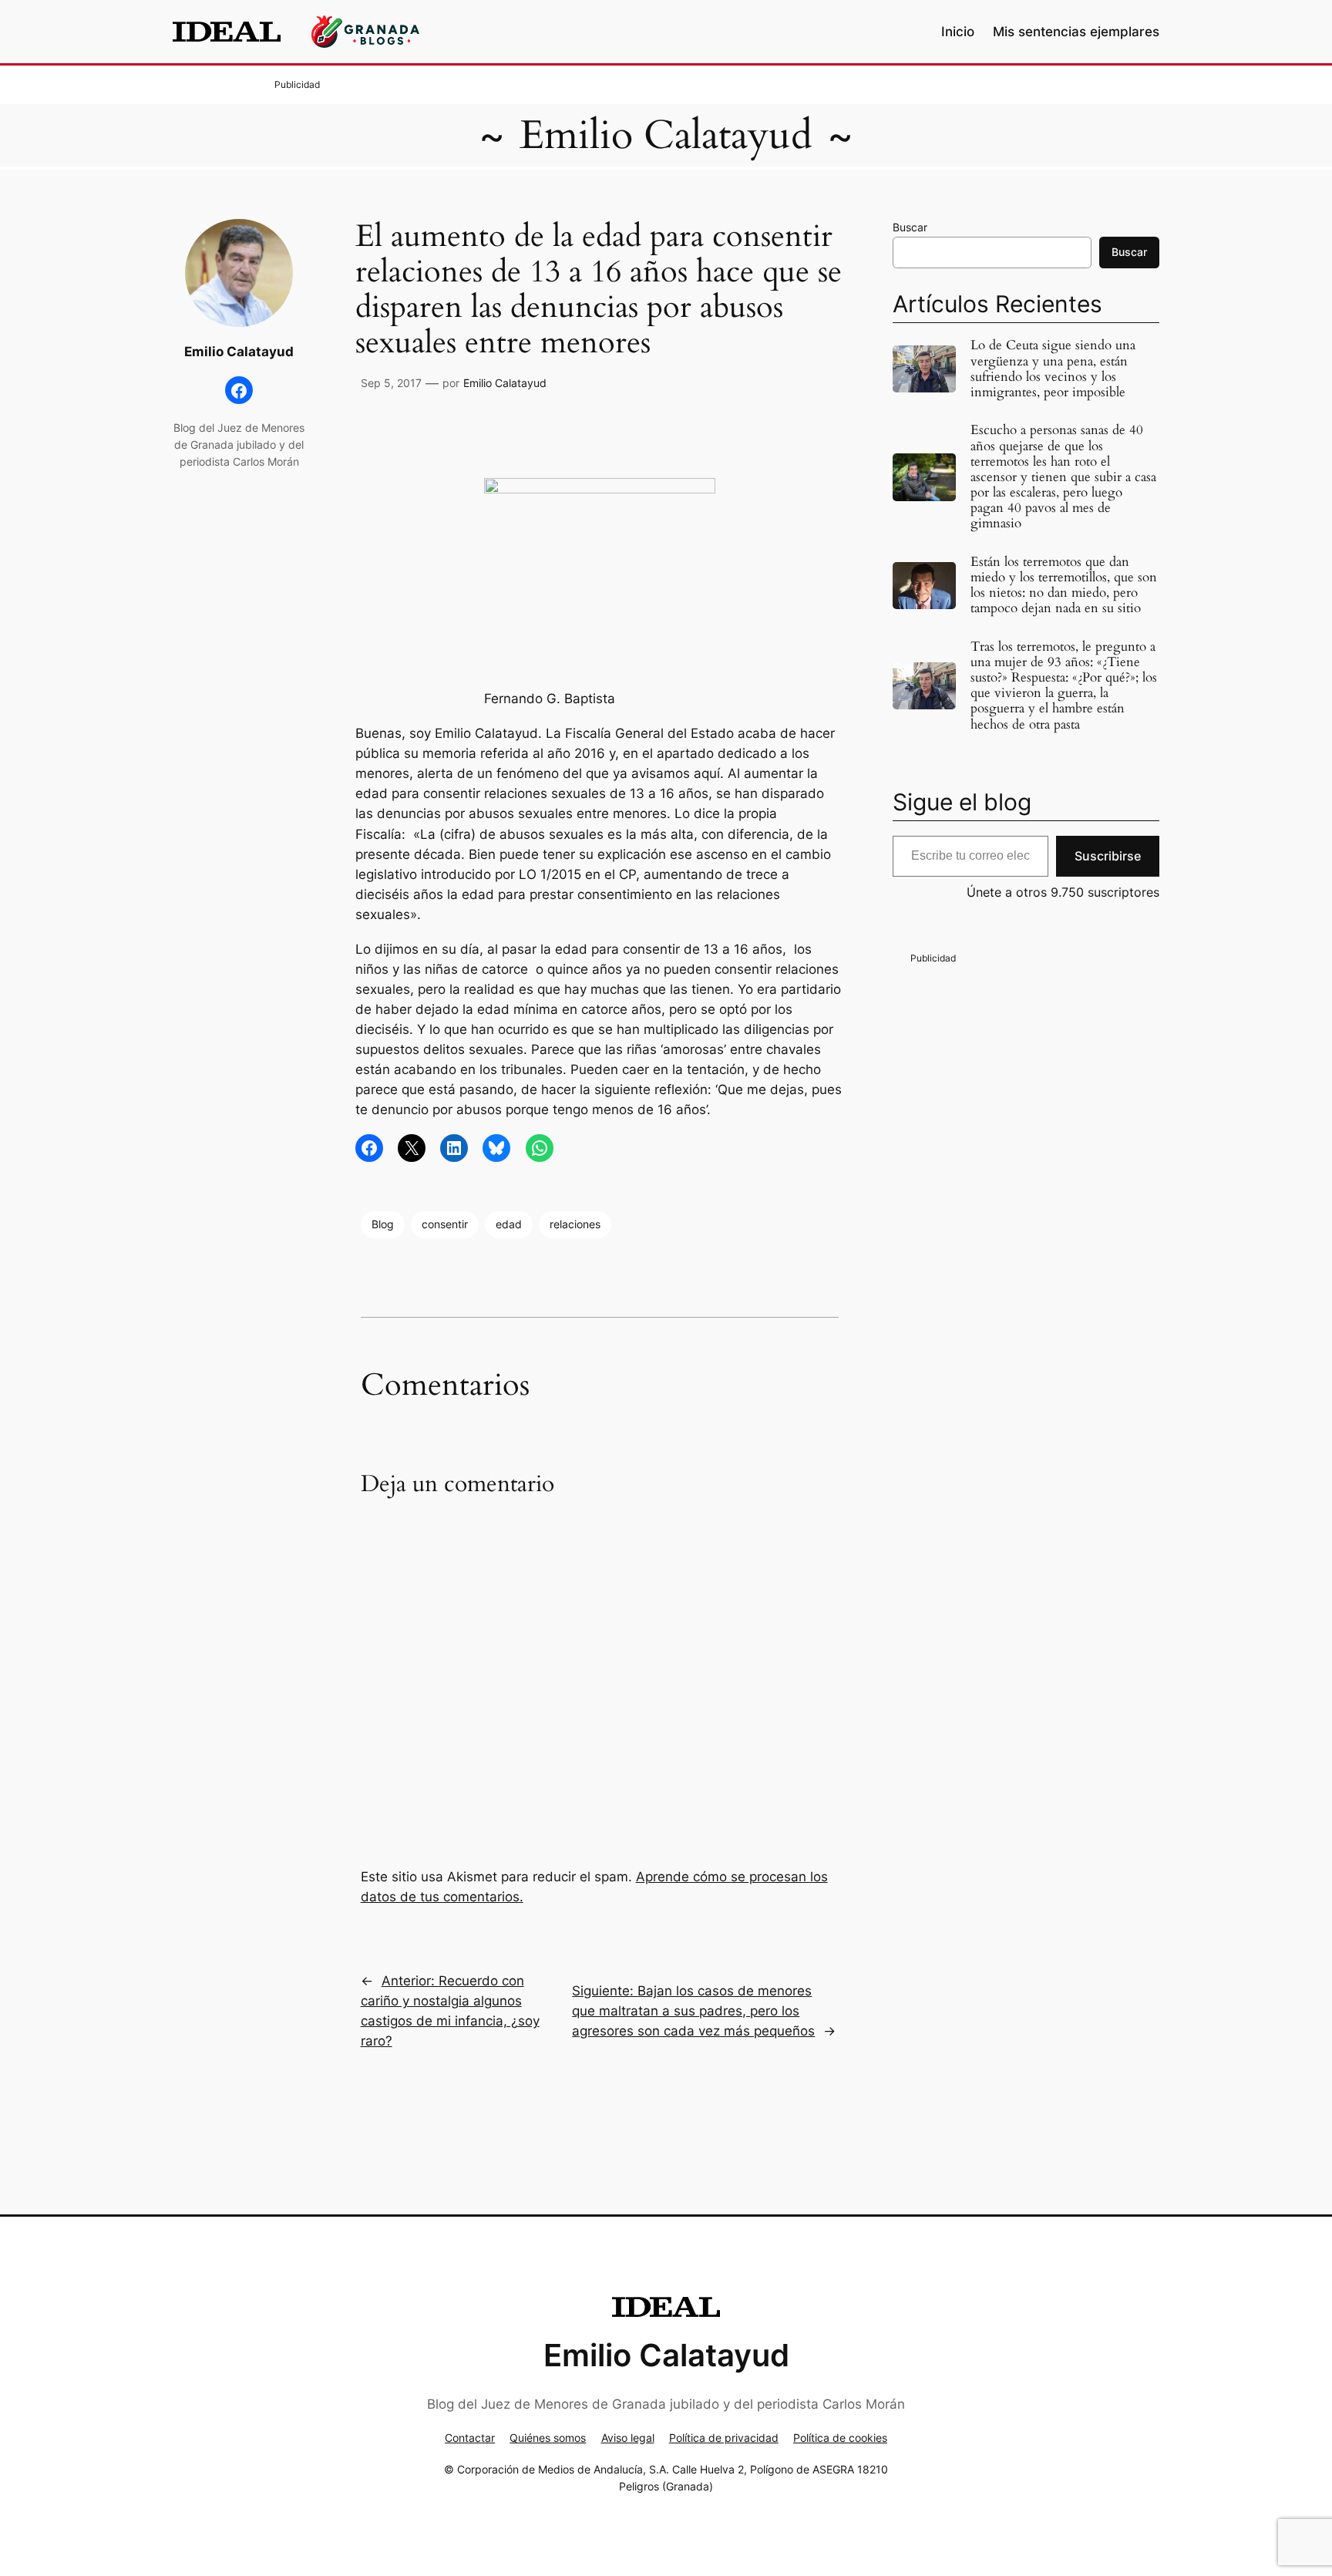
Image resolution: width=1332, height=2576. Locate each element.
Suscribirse (1108, 856)
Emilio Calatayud (666, 135)
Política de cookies (840, 2438)
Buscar (910, 227)
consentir (445, 1224)
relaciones (575, 1224)
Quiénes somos (548, 2438)
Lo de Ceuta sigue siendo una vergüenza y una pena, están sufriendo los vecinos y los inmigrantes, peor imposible (1053, 369)
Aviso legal (628, 2438)
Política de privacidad (724, 2438)
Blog (383, 1224)
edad (509, 1224)
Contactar (470, 2438)
